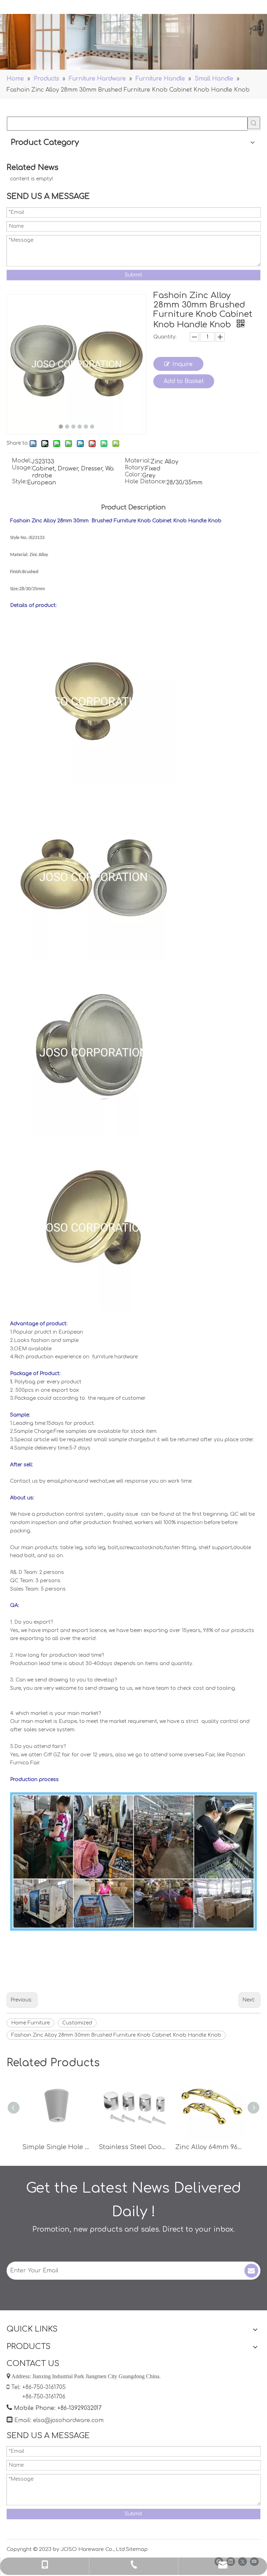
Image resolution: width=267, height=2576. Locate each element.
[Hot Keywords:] (254, 123)
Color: (133, 475)
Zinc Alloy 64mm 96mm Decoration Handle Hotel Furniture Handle (210, 2147)
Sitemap (137, 2549)
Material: (138, 461)
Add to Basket (184, 381)
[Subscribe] (251, 2271)
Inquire (183, 364)
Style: (19, 482)
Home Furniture (30, 2023)
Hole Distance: (146, 482)
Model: (22, 461)
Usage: (22, 468)
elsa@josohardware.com (68, 2420)
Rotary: (135, 468)
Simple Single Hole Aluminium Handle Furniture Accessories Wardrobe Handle (57, 2147)
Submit (133, 275)
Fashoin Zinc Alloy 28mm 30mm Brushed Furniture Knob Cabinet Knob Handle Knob (116, 2035)
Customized (77, 2023)
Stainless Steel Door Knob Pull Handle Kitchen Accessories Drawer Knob (133, 2147)
